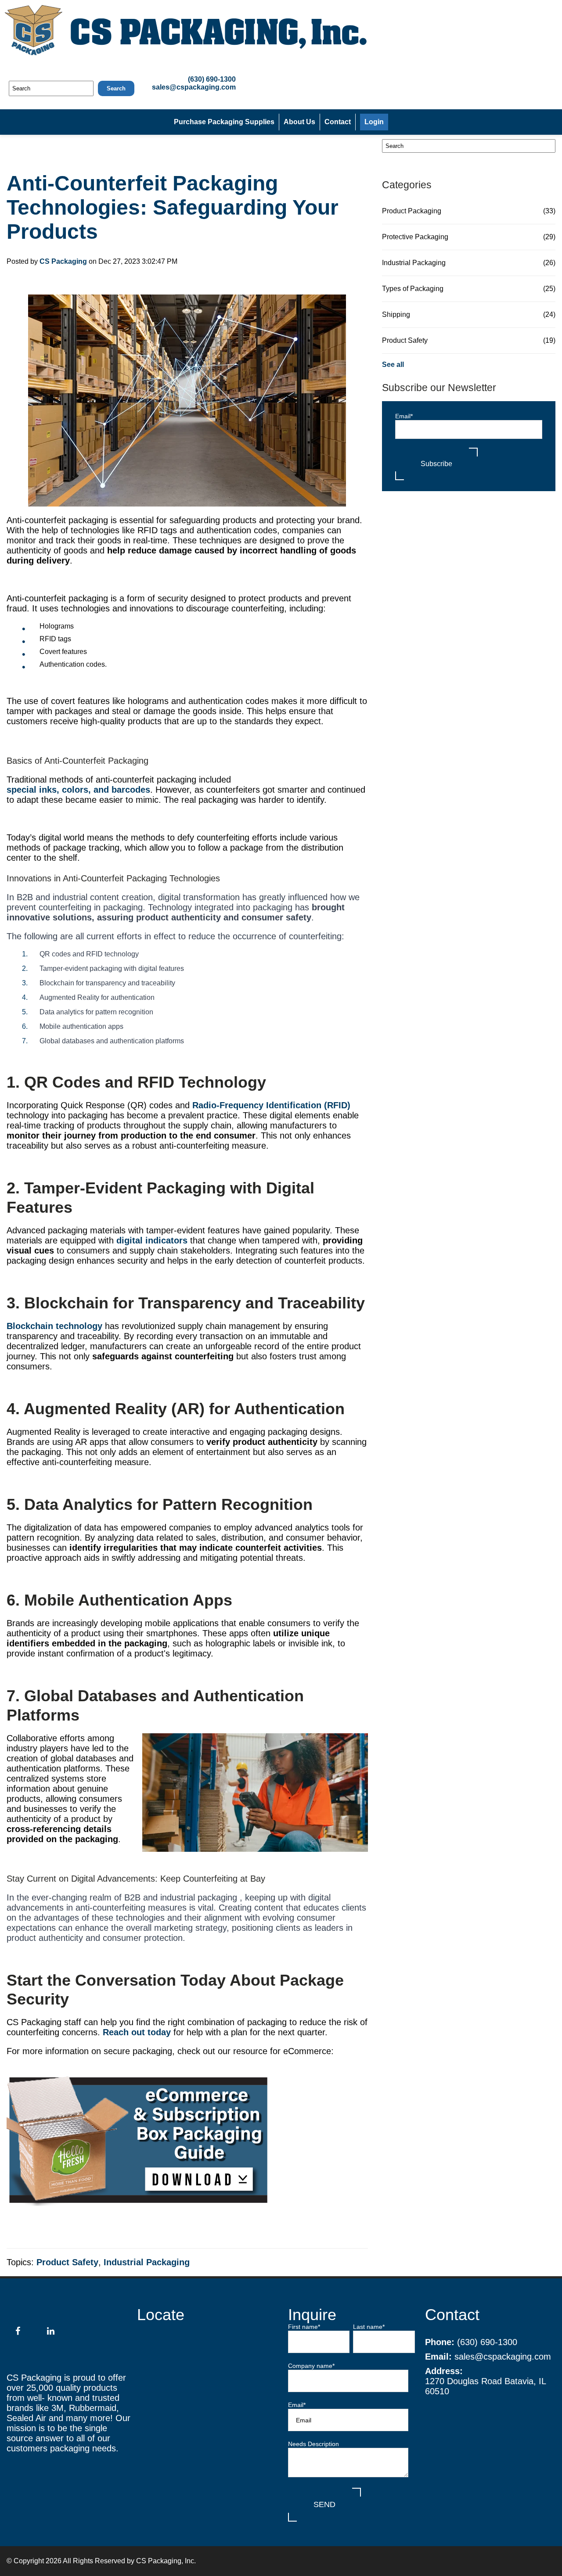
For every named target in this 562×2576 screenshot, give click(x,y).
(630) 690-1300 (212, 79)
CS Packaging (63, 261)
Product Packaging (469, 211)
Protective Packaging (469, 237)
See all (393, 365)
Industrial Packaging (147, 2262)
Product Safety (67, 2262)
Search (116, 88)
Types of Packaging (469, 289)
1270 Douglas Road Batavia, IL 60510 (485, 2386)
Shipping (469, 314)
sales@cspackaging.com (194, 87)
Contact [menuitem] (338, 122)
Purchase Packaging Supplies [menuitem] (224, 122)
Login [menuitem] (374, 122)
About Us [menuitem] (299, 122)
